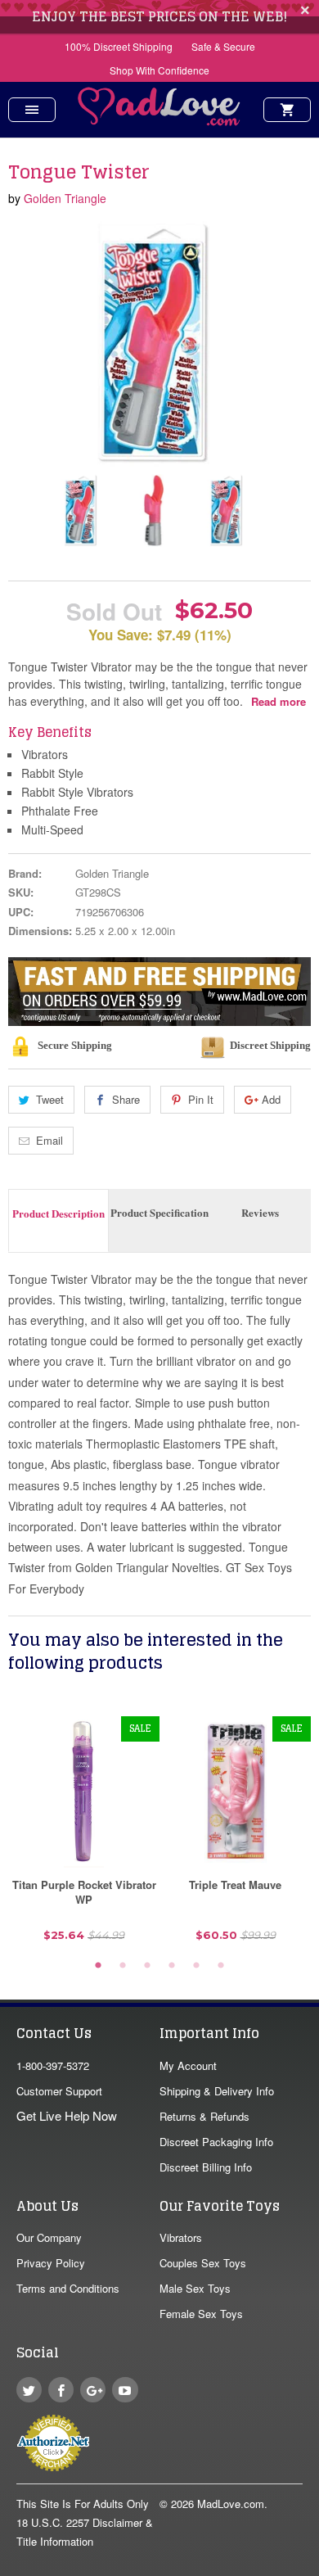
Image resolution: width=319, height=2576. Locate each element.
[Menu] (32, 110)
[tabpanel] (84, 1835)
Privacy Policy (51, 2263)
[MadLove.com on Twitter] (29, 2390)
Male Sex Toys (195, 2288)
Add (271, 1099)
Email (49, 1140)
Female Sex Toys (201, 2314)
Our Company (49, 2237)
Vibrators (181, 2237)
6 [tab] (221, 1966)
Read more (279, 701)
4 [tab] (172, 1966)
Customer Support (59, 2091)
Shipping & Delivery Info (217, 2091)
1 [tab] (98, 1966)
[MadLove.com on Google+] (93, 2390)
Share (126, 1099)
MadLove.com (231, 2504)
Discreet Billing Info (206, 2167)
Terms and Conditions (68, 2288)
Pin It (201, 1099)
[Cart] (287, 110)
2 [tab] (123, 1966)
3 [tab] (147, 1966)
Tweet (50, 1099)
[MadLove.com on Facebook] (61, 2390)
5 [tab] (196, 1966)
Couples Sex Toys (203, 2263)
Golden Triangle (65, 198)
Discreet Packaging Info (216, 2142)
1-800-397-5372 (53, 2065)
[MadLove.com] (159, 121)
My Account (188, 2065)
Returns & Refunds (204, 2116)
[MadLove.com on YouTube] (125, 2390)
